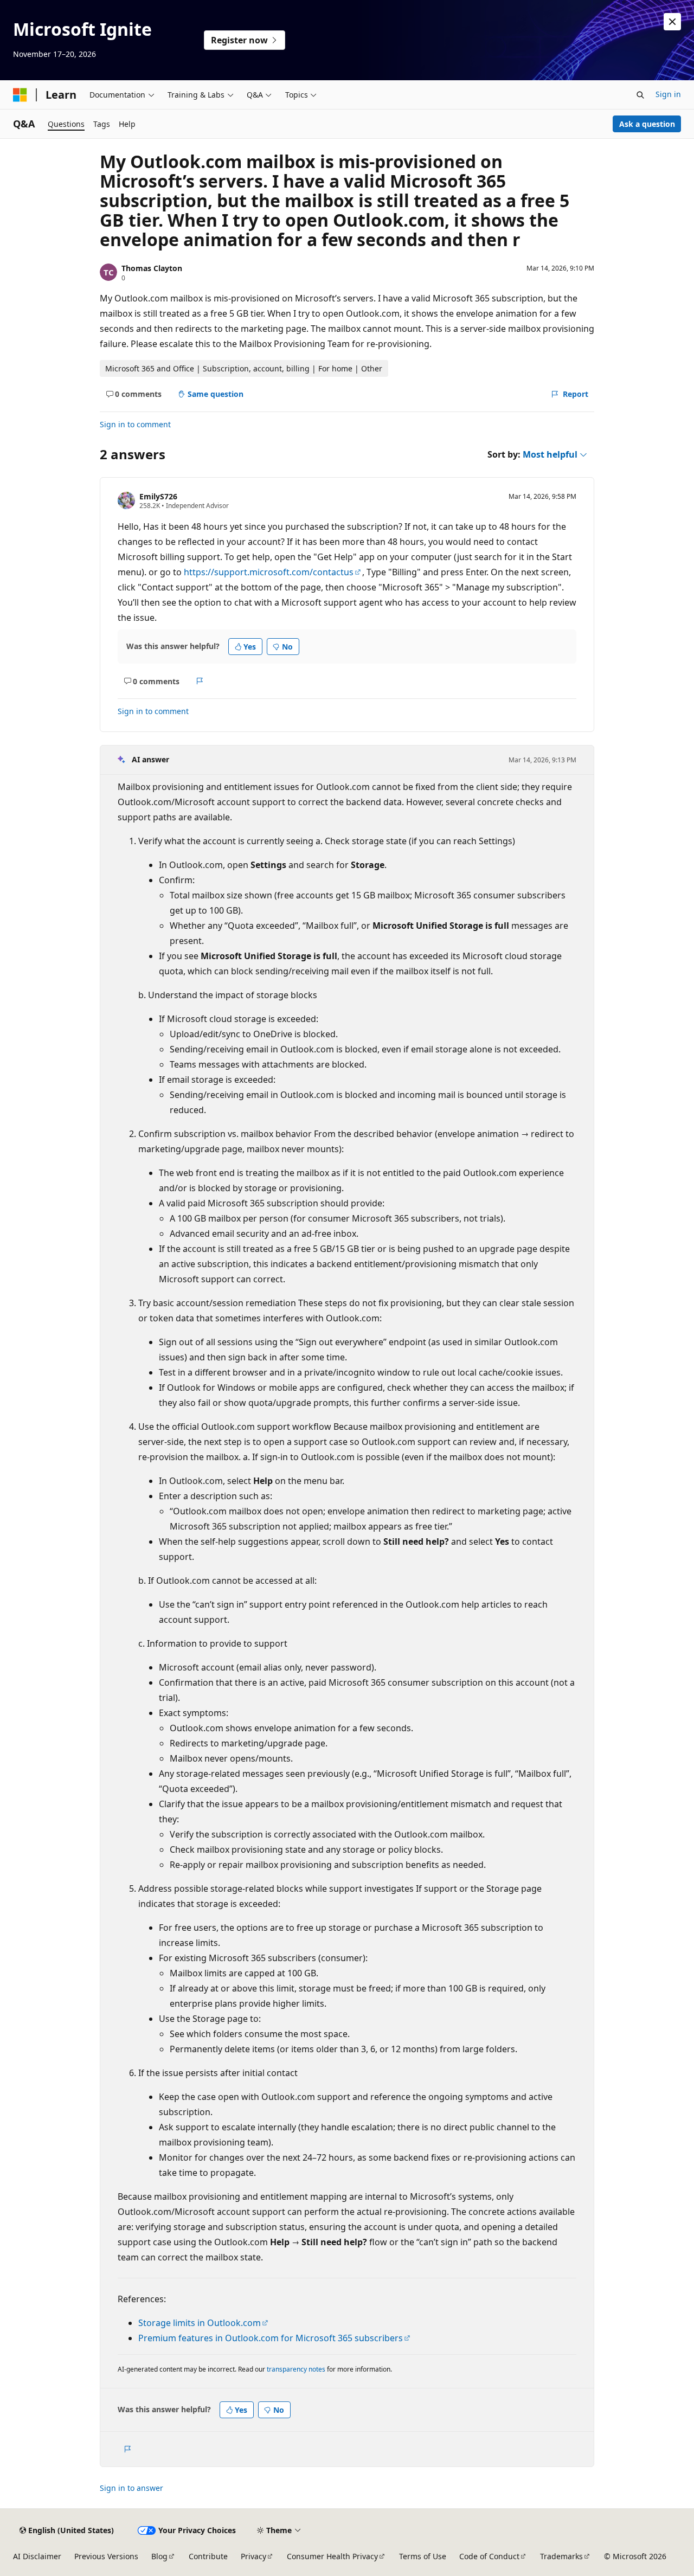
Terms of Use (423, 2556)
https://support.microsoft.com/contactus (269, 572)
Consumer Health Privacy (332, 2556)
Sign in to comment (135, 424)
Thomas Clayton (152, 268)
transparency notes (296, 2369)
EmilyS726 (158, 496)
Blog (159, 2556)
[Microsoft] (20, 95)
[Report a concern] (200, 681)
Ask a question (647, 124)
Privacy (253, 2556)
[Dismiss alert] (672, 22)
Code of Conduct (489, 2556)
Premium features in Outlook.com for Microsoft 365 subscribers (271, 2338)
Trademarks (561, 2556)
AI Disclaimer (37, 2556)
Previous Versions (106, 2556)
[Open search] (640, 95)
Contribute (208, 2556)
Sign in (668, 94)
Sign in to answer (131, 2488)
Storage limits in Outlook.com (200, 2323)
